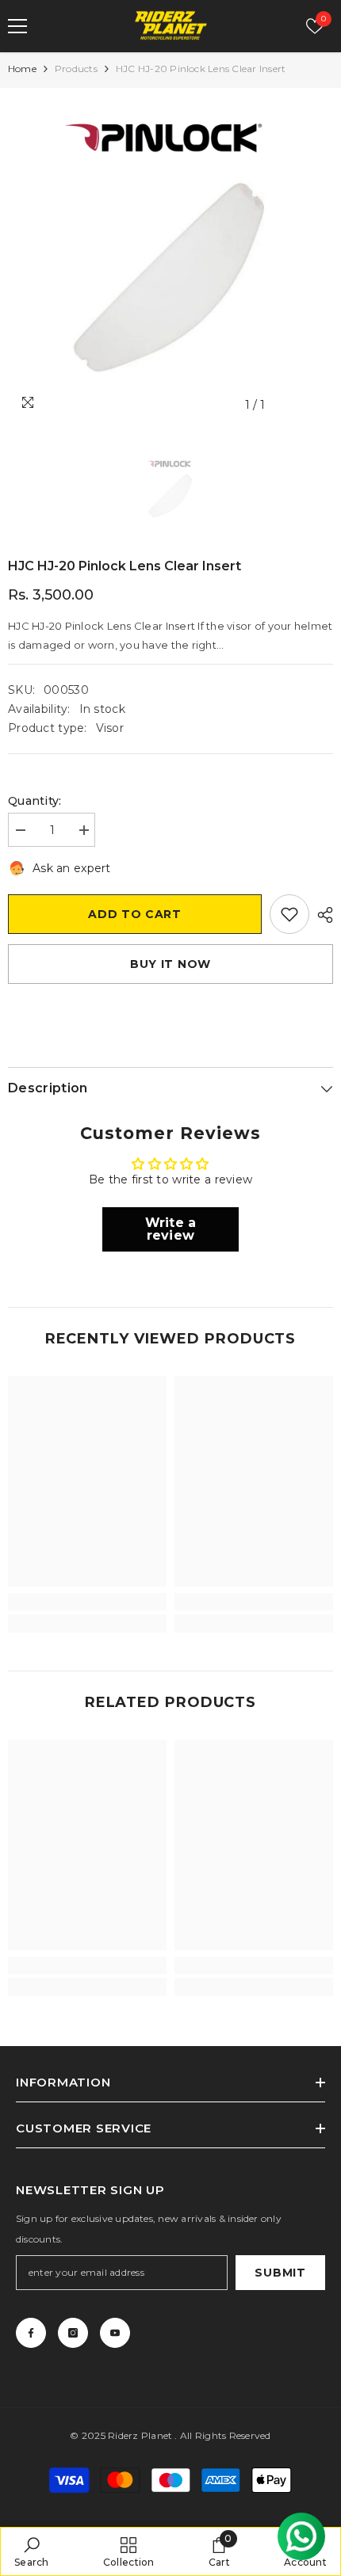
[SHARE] (321, 915)
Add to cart (135, 914)
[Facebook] (31, 2333)
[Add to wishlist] (289, 914)
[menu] (17, 26)
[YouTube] (115, 2333)
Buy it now (170, 964)
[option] (170, 258)
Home (22, 69)
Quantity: (35, 801)
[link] (87, 1602)
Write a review (171, 1229)
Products (76, 69)
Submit (280, 2273)
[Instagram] (73, 2333)
